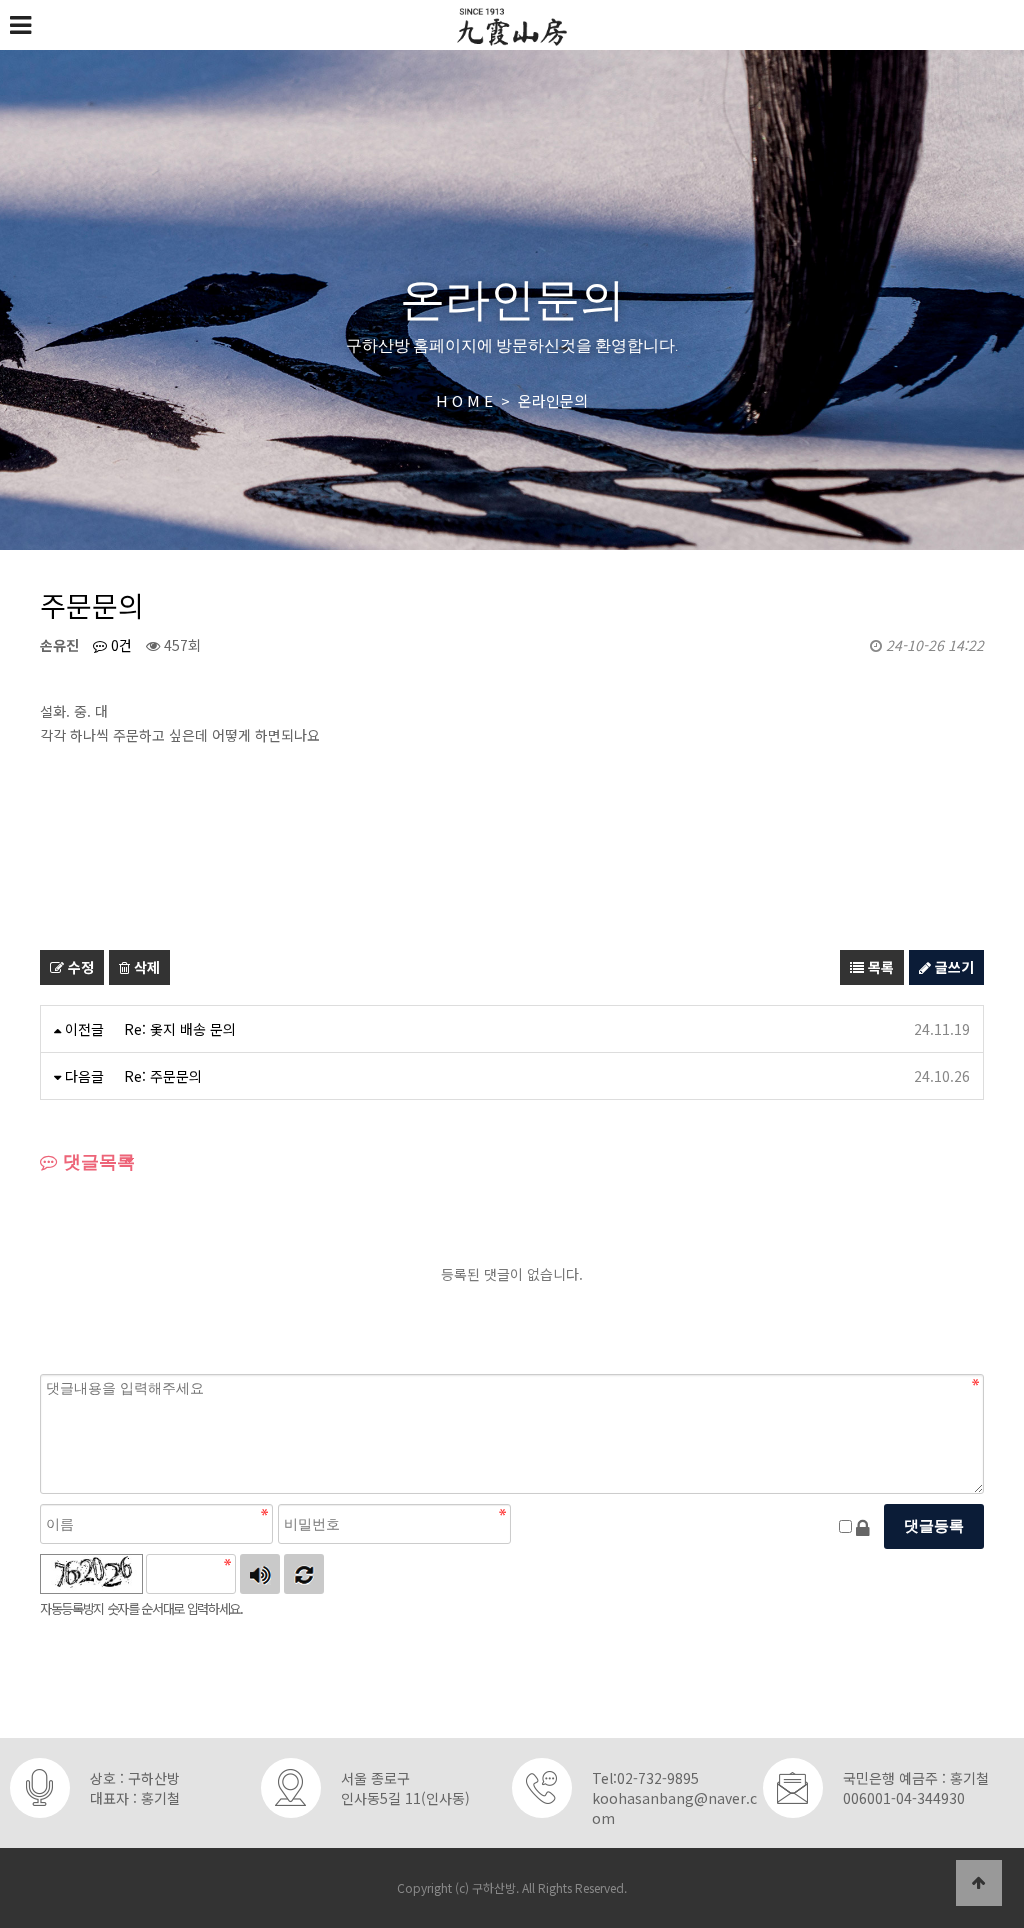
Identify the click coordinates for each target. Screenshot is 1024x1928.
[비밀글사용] (863, 1527)
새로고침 (304, 1574)
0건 (119, 645)
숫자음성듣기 (260, 1574)
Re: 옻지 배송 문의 (180, 1029)
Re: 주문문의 (163, 1076)
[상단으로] (979, 1883)
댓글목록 (96, 1162)
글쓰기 (952, 967)
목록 (879, 967)
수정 (79, 967)
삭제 (145, 967)
